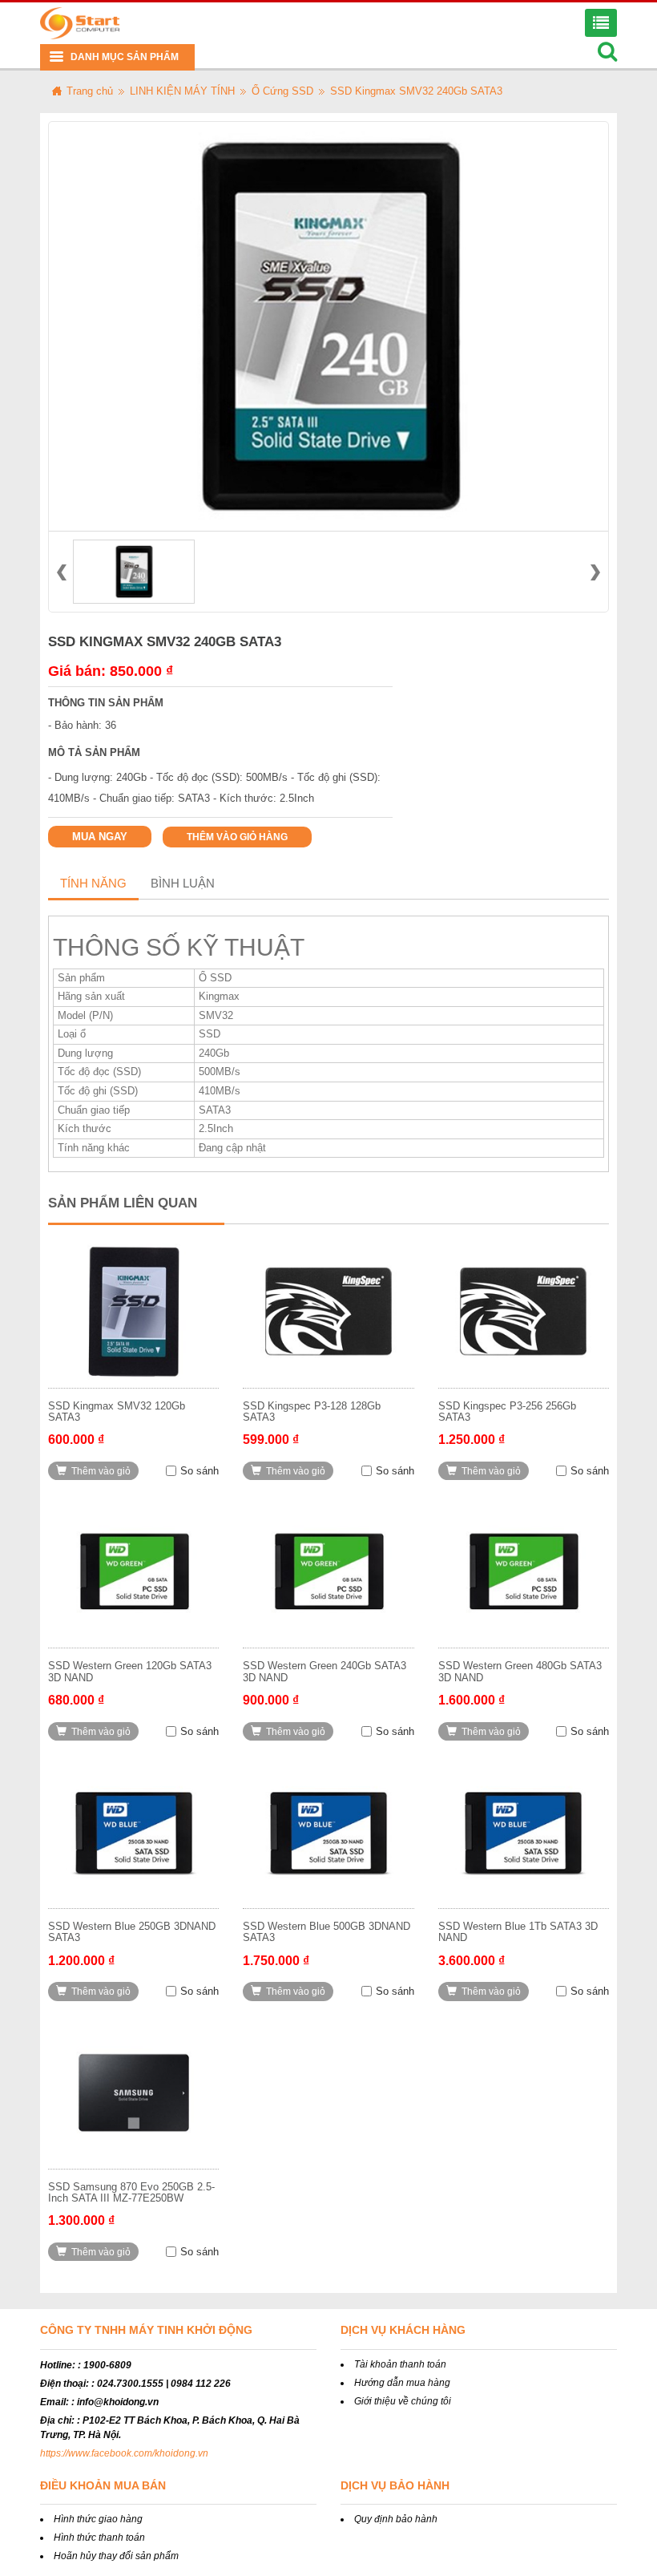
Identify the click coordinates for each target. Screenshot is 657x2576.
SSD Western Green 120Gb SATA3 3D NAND (130, 1671)
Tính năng (93, 883)
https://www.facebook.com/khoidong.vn (124, 2453)
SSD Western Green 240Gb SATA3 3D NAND (324, 1671)
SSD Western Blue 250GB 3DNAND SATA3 (132, 1932)
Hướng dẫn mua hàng (402, 2383)
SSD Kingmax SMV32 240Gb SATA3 (416, 91)
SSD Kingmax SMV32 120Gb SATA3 (117, 1411)
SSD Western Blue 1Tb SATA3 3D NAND (518, 1932)
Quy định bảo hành (396, 2519)
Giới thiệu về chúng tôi (403, 2401)
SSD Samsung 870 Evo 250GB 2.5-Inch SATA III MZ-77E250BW (131, 2192)
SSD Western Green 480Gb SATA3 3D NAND (520, 1671)
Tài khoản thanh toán (400, 2364)
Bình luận (183, 883)
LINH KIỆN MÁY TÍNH (182, 91)
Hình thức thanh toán (99, 2538)
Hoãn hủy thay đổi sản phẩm (116, 2556)
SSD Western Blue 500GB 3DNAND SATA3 (326, 1932)
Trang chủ (90, 91)
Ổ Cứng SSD (282, 91)
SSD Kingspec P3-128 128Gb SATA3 (312, 1411)
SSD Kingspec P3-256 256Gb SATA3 (507, 1411)
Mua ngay (100, 837)
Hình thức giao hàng (98, 2519)
